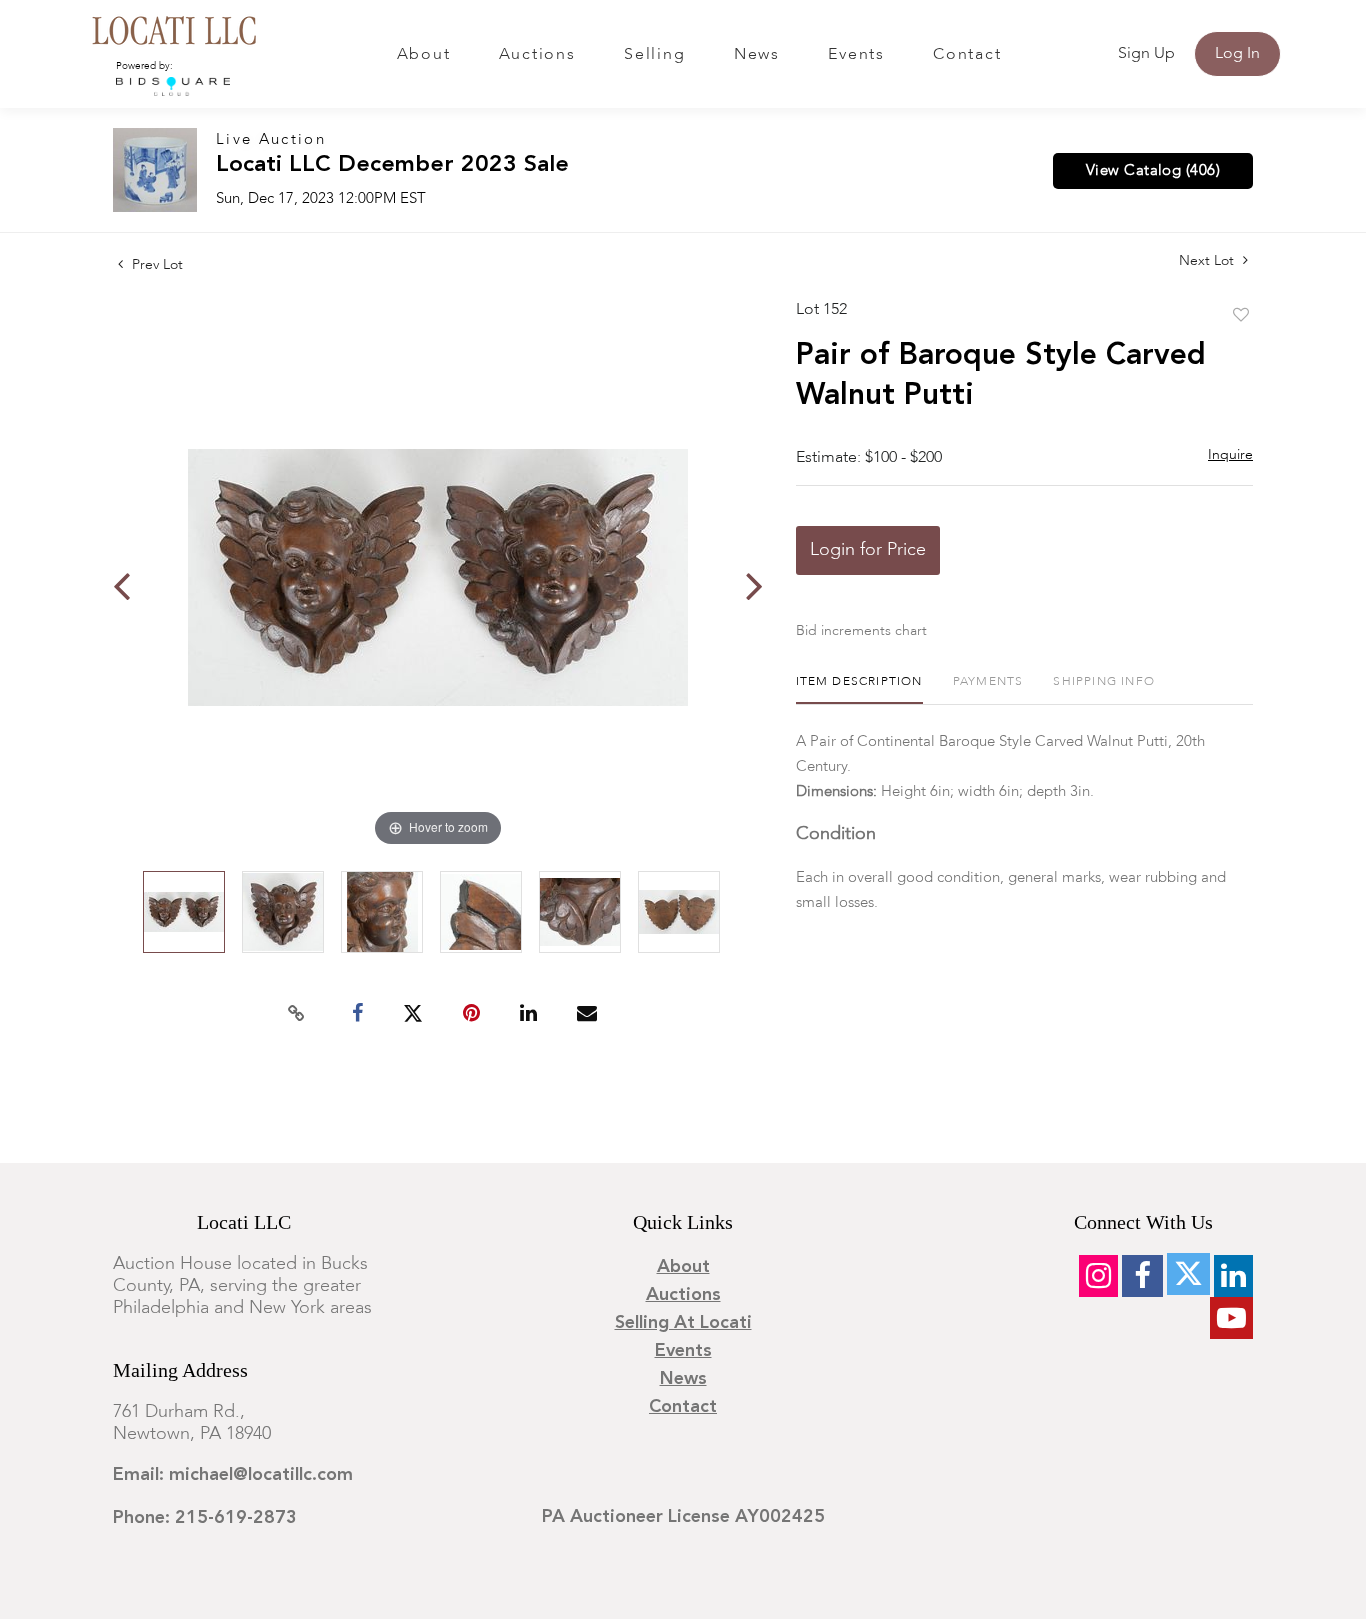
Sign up (1146, 54)
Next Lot (1208, 261)
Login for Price (868, 550)
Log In (1237, 54)
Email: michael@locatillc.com (233, 1475)
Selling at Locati (683, 1323)
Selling (654, 55)
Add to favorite (1241, 316)
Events (856, 55)
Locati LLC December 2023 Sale (392, 165)
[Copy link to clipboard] (297, 1014)
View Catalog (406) (1153, 171)
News (757, 55)
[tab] (859, 689)
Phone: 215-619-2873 (205, 1518)
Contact (967, 55)
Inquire (1230, 455)
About (424, 55)
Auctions (537, 55)
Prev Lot (155, 265)
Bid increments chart (861, 631)
